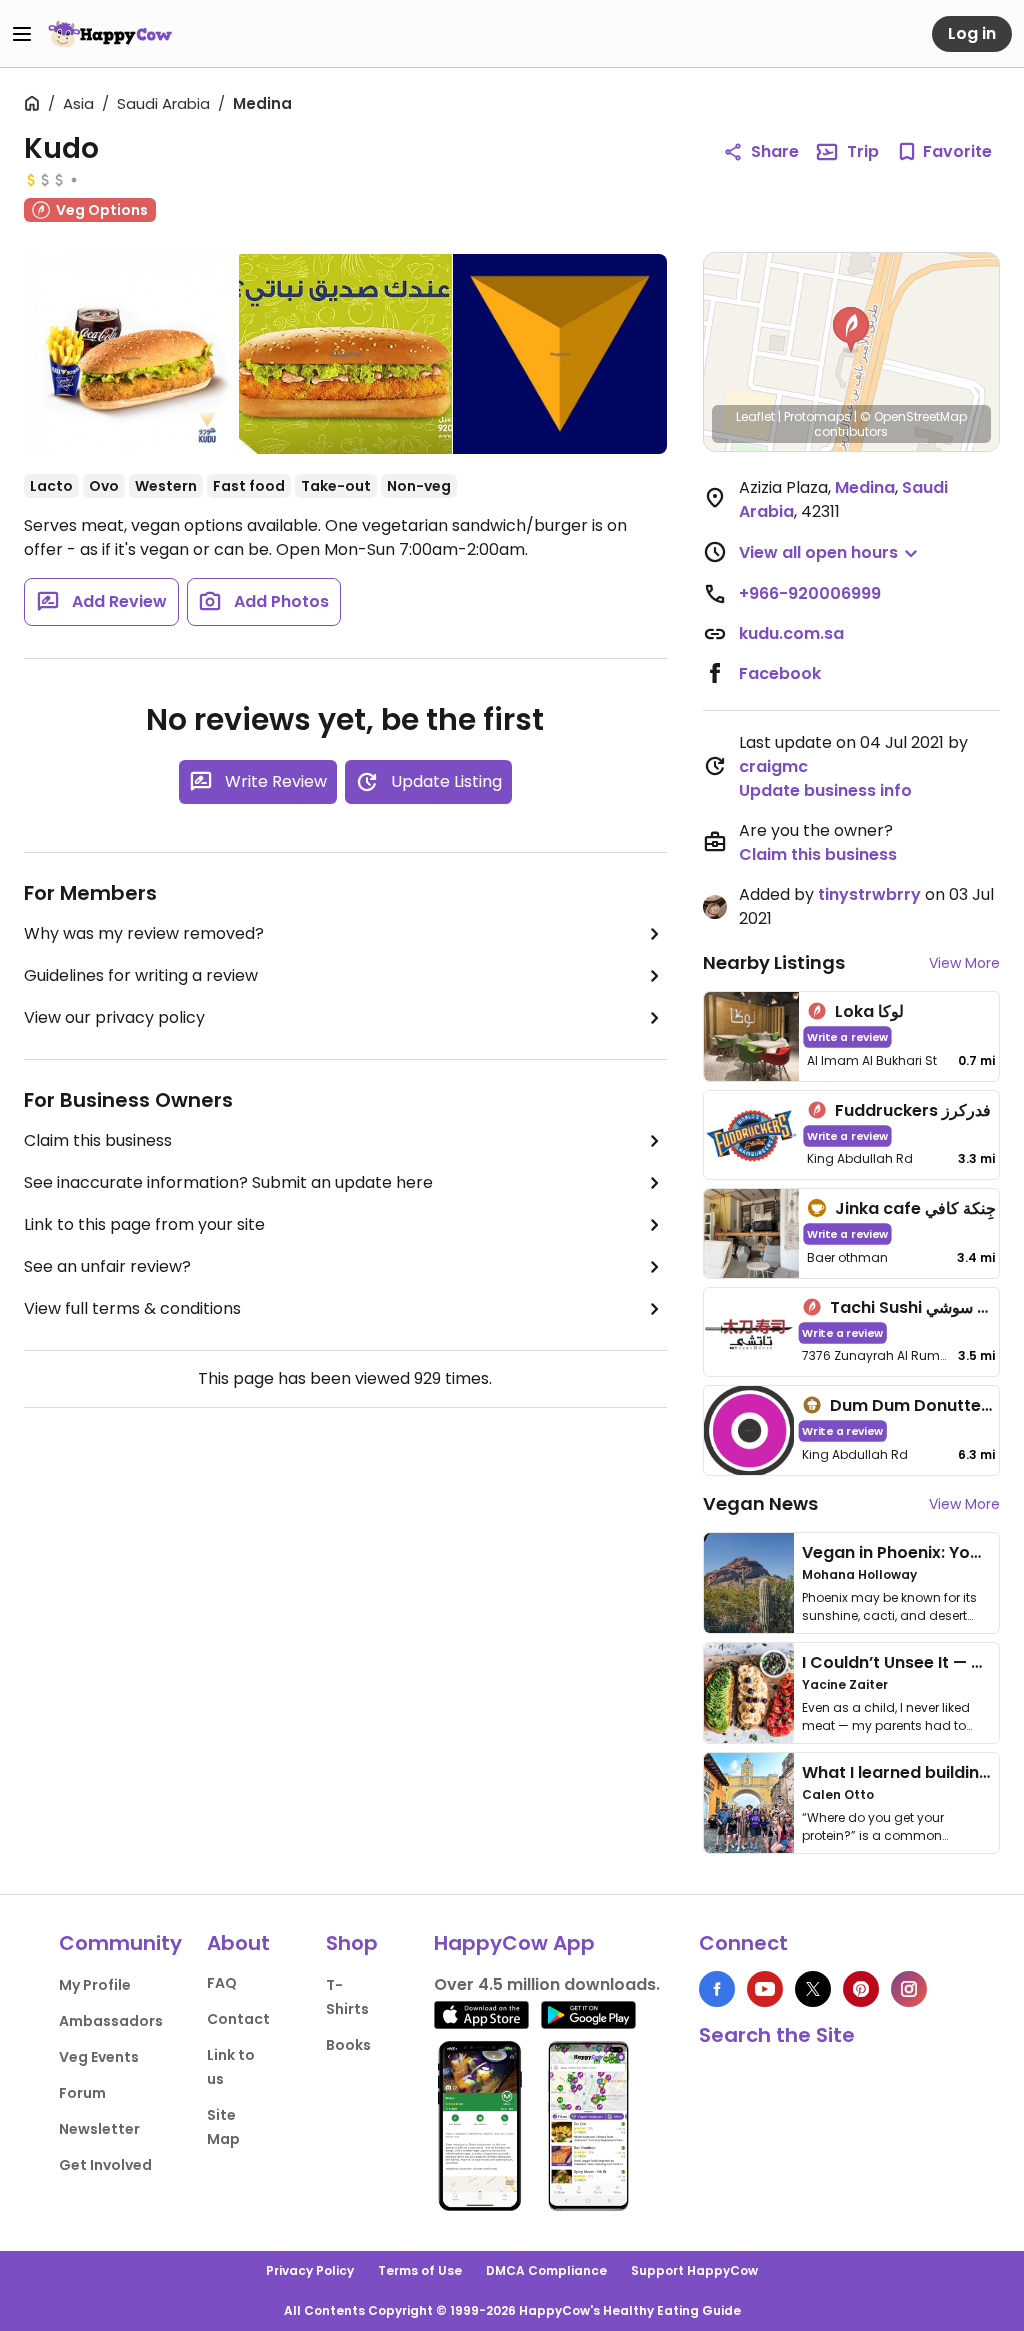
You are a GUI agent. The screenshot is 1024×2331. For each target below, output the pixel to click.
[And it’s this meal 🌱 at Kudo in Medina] (345, 354)
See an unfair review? (107, 1266)
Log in (972, 33)
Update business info (825, 790)
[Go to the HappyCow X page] (813, 1989)
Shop (352, 1943)
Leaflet (755, 416)
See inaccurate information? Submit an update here (228, 1182)
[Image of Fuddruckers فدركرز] (752, 1135)
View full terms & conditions (132, 1308)
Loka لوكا (869, 1011)
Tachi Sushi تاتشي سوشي (923, 1307)
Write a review (847, 1036)
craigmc (773, 766)
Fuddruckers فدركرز (913, 1110)
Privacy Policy (310, 2270)
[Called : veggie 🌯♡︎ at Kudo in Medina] (131, 358)
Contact (238, 2019)
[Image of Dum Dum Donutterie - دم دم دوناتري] (749, 1430)
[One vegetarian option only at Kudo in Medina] (559, 354)
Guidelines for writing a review (141, 975)
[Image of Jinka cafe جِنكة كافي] (752, 1233)
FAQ (222, 1983)
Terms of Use (420, 2270)
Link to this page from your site (144, 1224)
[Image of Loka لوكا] (752, 1036)
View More (964, 963)
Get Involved (105, 2165)
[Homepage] (110, 34)
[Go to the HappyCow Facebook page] (717, 1989)
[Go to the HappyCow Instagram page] (909, 1989)
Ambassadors (111, 2021)
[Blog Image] (749, 1583)
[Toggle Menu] (22, 34)
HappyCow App (514, 1943)
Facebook (780, 673)
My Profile (95, 1985)
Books (348, 2045)
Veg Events (99, 2057)
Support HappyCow (694, 2270)
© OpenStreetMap (913, 416)
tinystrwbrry (869, 894)
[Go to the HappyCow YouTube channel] (765, 1989)
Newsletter (99, 2129)
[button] (851, 330)
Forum (82, 2093)
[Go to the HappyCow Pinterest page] (861, 1989)
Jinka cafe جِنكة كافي (915, 1208)
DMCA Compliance (546, 2270)
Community (120, 1943)
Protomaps (817, 416)
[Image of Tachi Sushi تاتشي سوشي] (749, 1332)
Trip (863, 151)
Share (775, 151)
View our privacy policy (114, 1017)
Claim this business (98, 1140)
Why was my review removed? (144, 933)
